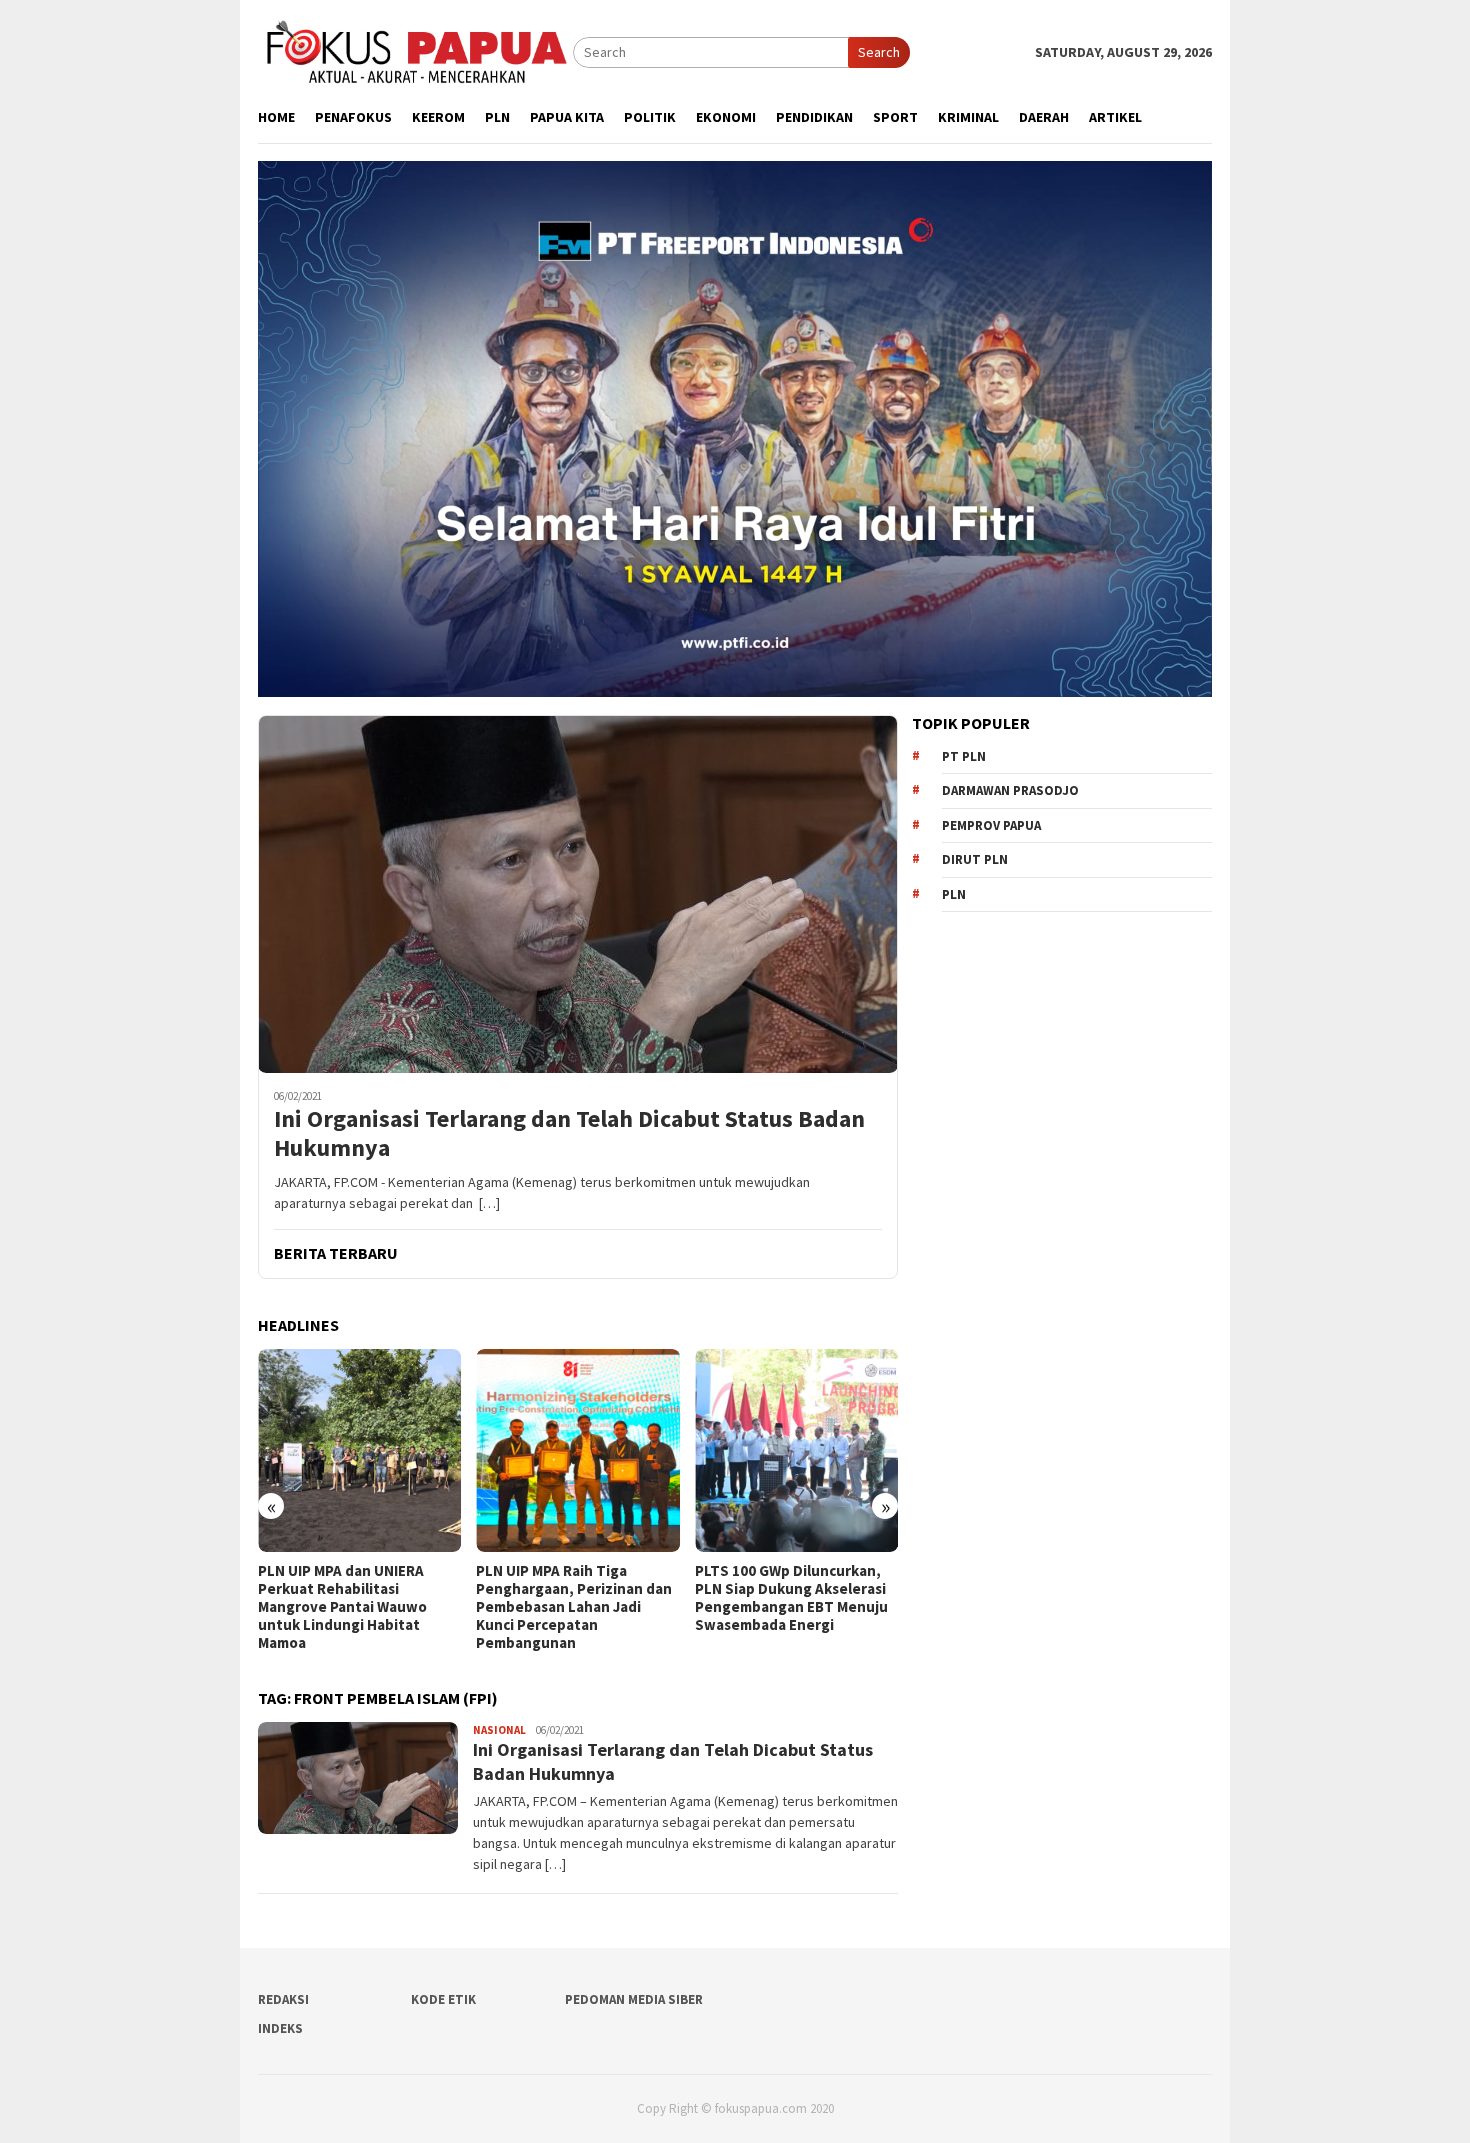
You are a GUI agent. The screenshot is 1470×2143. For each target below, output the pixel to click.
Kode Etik (443, 1999)
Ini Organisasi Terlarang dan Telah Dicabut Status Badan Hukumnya (569, 1134)
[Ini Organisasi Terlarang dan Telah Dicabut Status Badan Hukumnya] (578, 894)
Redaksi (283, 1999)
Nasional (499, 1730)
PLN (954, 894)
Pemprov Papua (991, 825)
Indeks (280, 2028)
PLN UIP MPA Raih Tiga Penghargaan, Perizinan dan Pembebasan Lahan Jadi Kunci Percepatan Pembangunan (356, 1607)
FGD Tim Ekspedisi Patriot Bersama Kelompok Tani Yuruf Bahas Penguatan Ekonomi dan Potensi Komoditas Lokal (783, 1607)
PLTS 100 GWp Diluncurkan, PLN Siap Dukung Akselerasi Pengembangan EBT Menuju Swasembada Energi (572, 1598)
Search (879, 52)
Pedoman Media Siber (634, 1999)
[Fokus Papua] (415, 51)
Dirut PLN (975, 859)
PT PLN (964, 756)
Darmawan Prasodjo (1010, 790)
